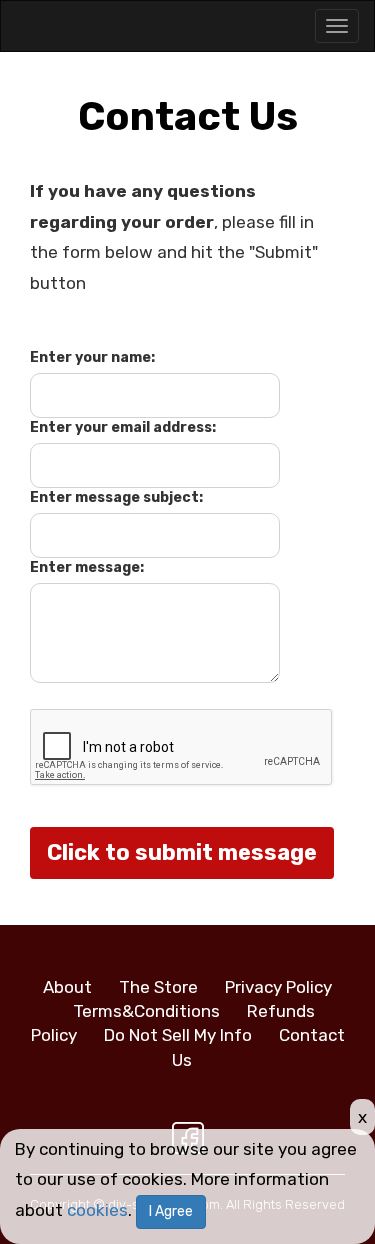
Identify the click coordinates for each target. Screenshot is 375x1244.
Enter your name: (92, 357)
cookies (97, 1210)
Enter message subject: (116, 497)
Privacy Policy (278, 987)
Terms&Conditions (146, 1011)
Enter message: (87, 567)
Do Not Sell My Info (178, 1035)
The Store (158, 987)
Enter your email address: (123, 427)
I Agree (171, 1211)
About (67, 987)
